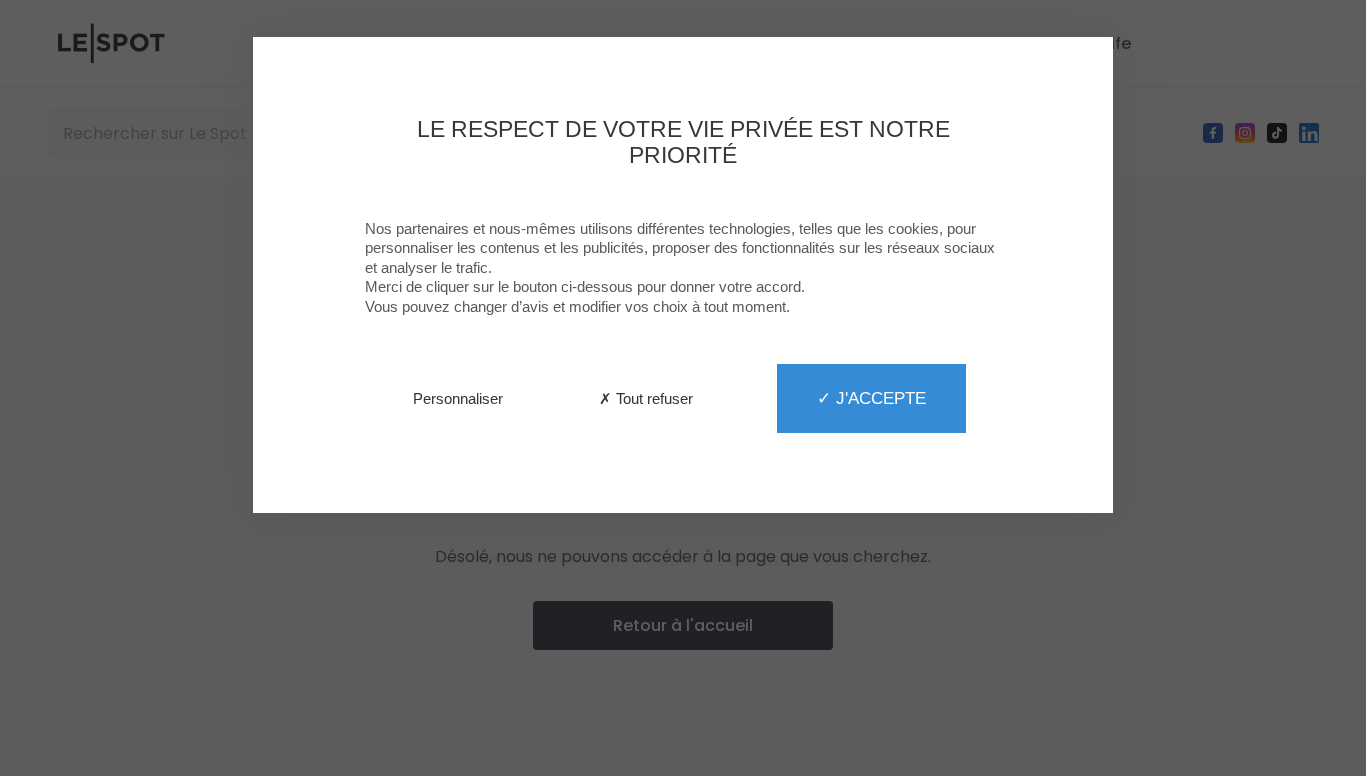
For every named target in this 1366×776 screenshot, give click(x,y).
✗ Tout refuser (646, 398)
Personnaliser (458, 398)
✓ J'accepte (871, 398)
